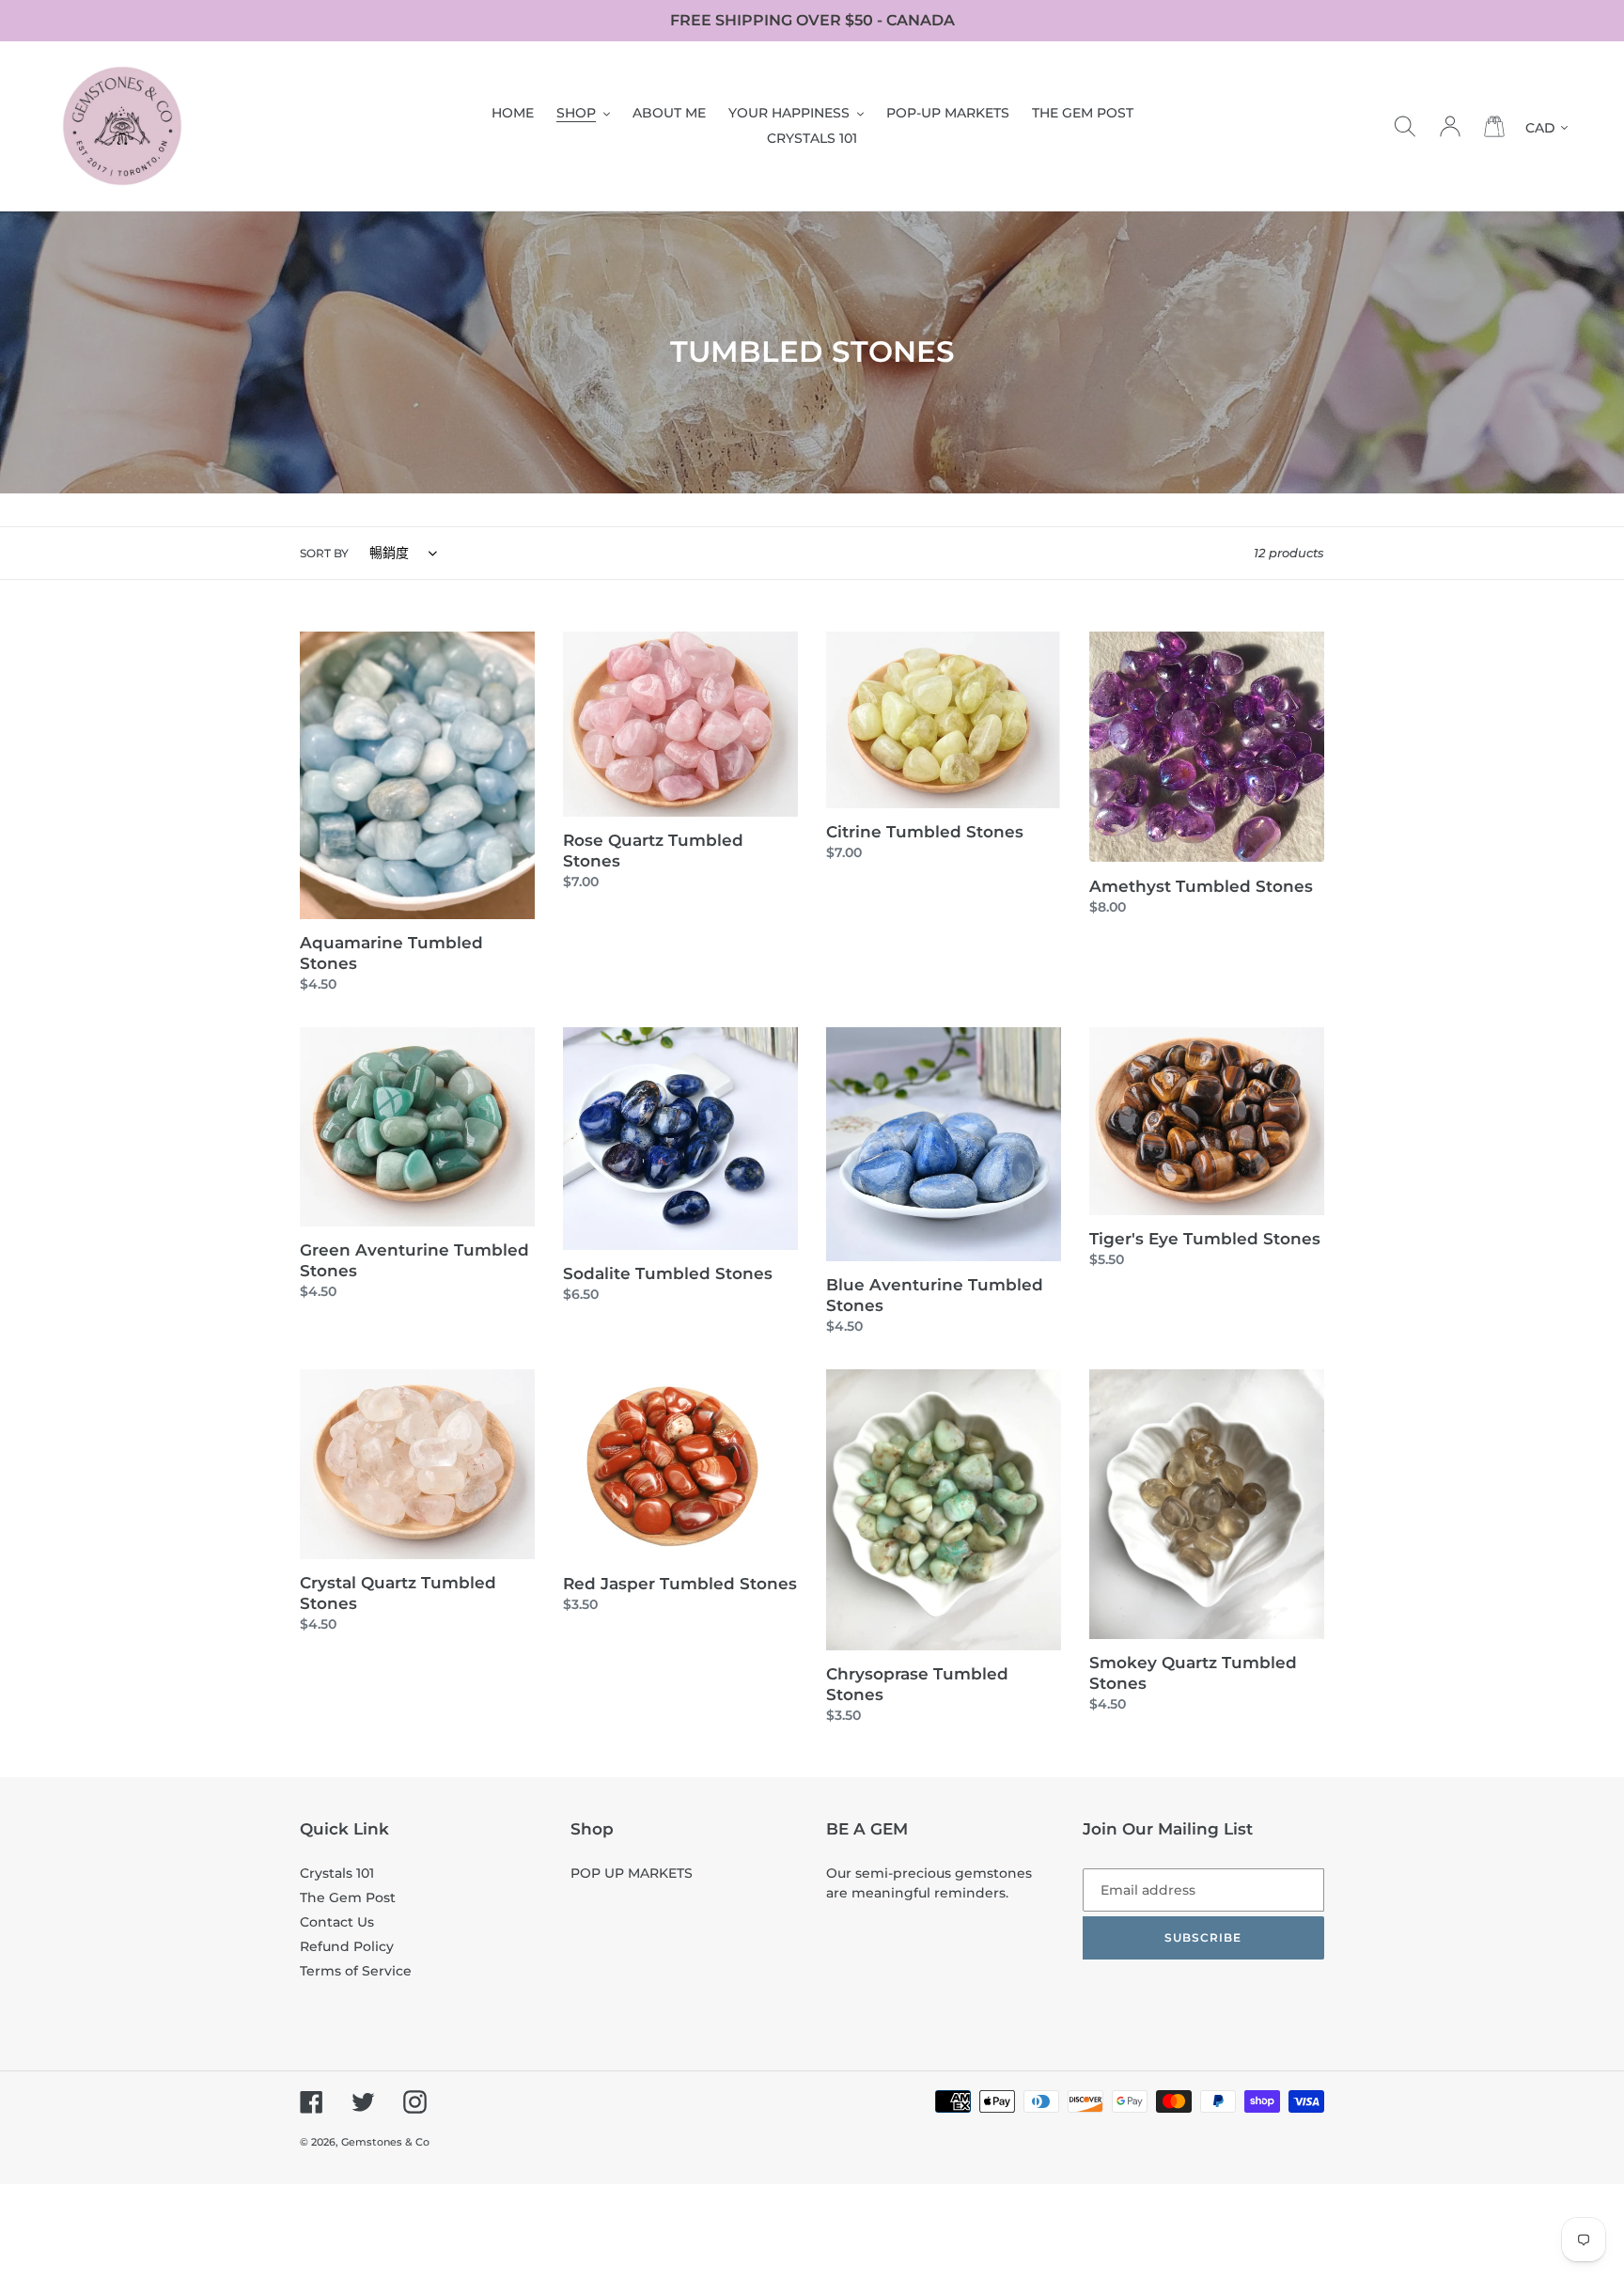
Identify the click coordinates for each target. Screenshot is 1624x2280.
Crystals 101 (337, 1873)
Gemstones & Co (385, 2142)
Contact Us (337, 1922)
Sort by (324, 553)
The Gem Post (348, 1897)
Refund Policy (347, 1946)
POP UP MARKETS (632, 1873)
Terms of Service (356, 1971)
